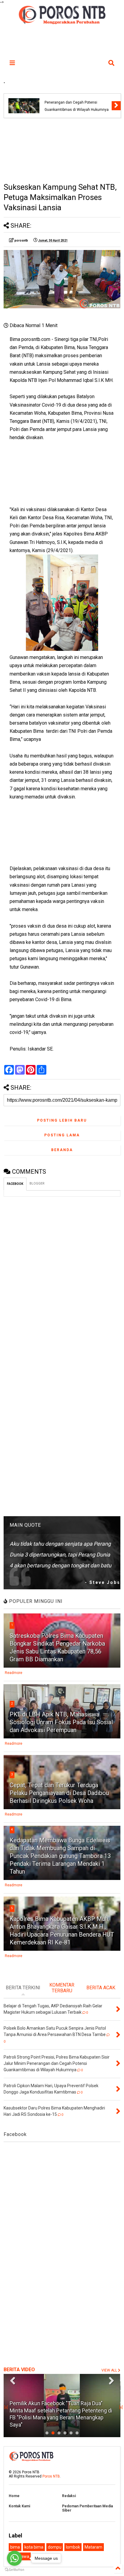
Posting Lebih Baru (62, 1120)
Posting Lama (62, 1135)
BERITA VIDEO (19, 2370)
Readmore (14, 1673)
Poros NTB (51, 2476)
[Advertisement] (62, 150)
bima (15, 2547)
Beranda (62, 1150)
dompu (55, 2547)
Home (14, 2496)
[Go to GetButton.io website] (14, 2570)
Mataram (93, 2547)
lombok (73, 2547)
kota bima (34, 2547)
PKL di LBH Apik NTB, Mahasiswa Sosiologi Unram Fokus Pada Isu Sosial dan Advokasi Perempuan (61, 1722)
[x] (6, 2407)
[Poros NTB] (62, 22)
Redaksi (69, 2496)
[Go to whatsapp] (14, 2558)
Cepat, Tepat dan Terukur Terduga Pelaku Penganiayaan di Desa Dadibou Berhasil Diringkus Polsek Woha (59, 1793)
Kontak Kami (19, 2506)
